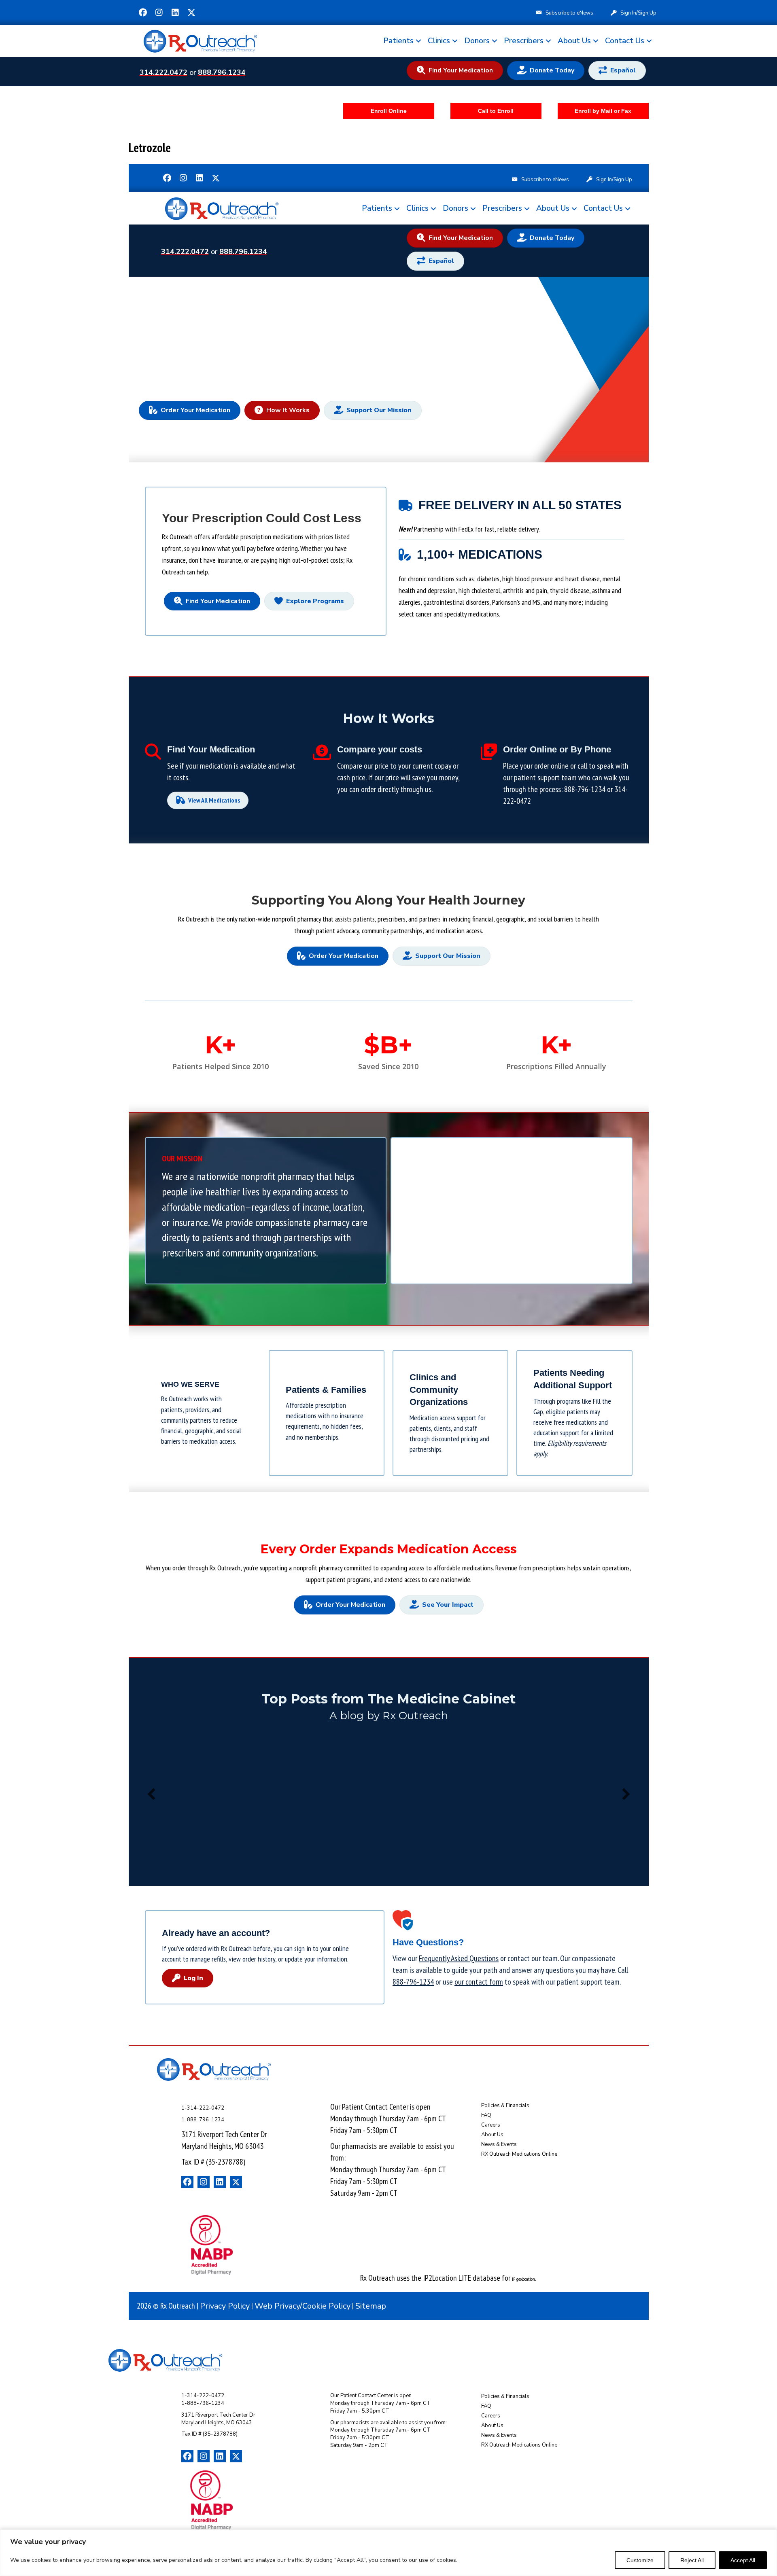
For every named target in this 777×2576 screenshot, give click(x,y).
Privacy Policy (225, 2306)
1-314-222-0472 (203, 2108)
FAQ (486, 2115)
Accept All (743, 2560)
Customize (640, 2560)
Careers (491, 2125)
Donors (477, 41)
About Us (574, 41)
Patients (398, 41)
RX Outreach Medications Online (519, 2154)
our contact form (479, 1982)
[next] (626, 1794)
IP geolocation (523, 2279)
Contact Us (625, 41)
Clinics (439, 41)
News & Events (499, 2144)
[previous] (151, 1794)
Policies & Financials (505, 2106)
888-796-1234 (585, 789)
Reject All (692, 2560)
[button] (143, 13)
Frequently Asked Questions (459, 1958)
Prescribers (524, 41)
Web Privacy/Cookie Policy (303, 2306)
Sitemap (371, 2306)
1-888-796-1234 (203, 2120)
